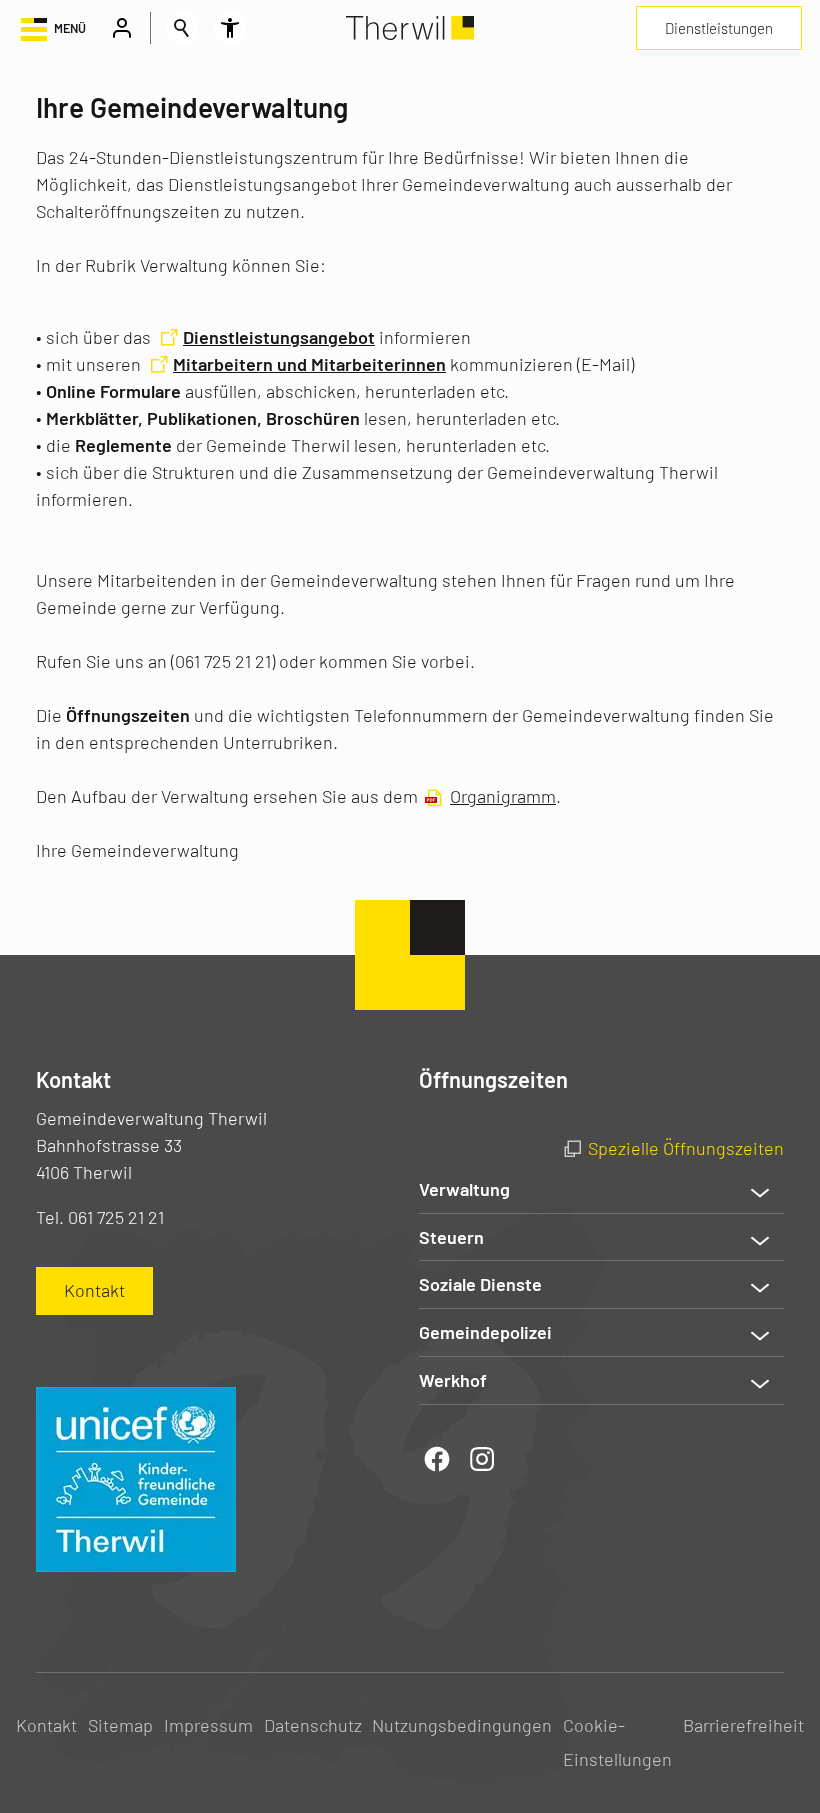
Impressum (208, 1725)
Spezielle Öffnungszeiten (686, 1148)
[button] (52, 28)
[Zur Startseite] (410, 28)
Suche (182, 28)
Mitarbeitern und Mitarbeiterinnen (309, 364)
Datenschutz (313, 1725)
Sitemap (120, 1725)
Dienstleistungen (719, 28)
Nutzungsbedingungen (462, 1725)
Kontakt (46, 1725)
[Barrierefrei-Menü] (230, 28)
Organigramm (503, 796)
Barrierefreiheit (743, 1725)
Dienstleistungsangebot (279, 337)
